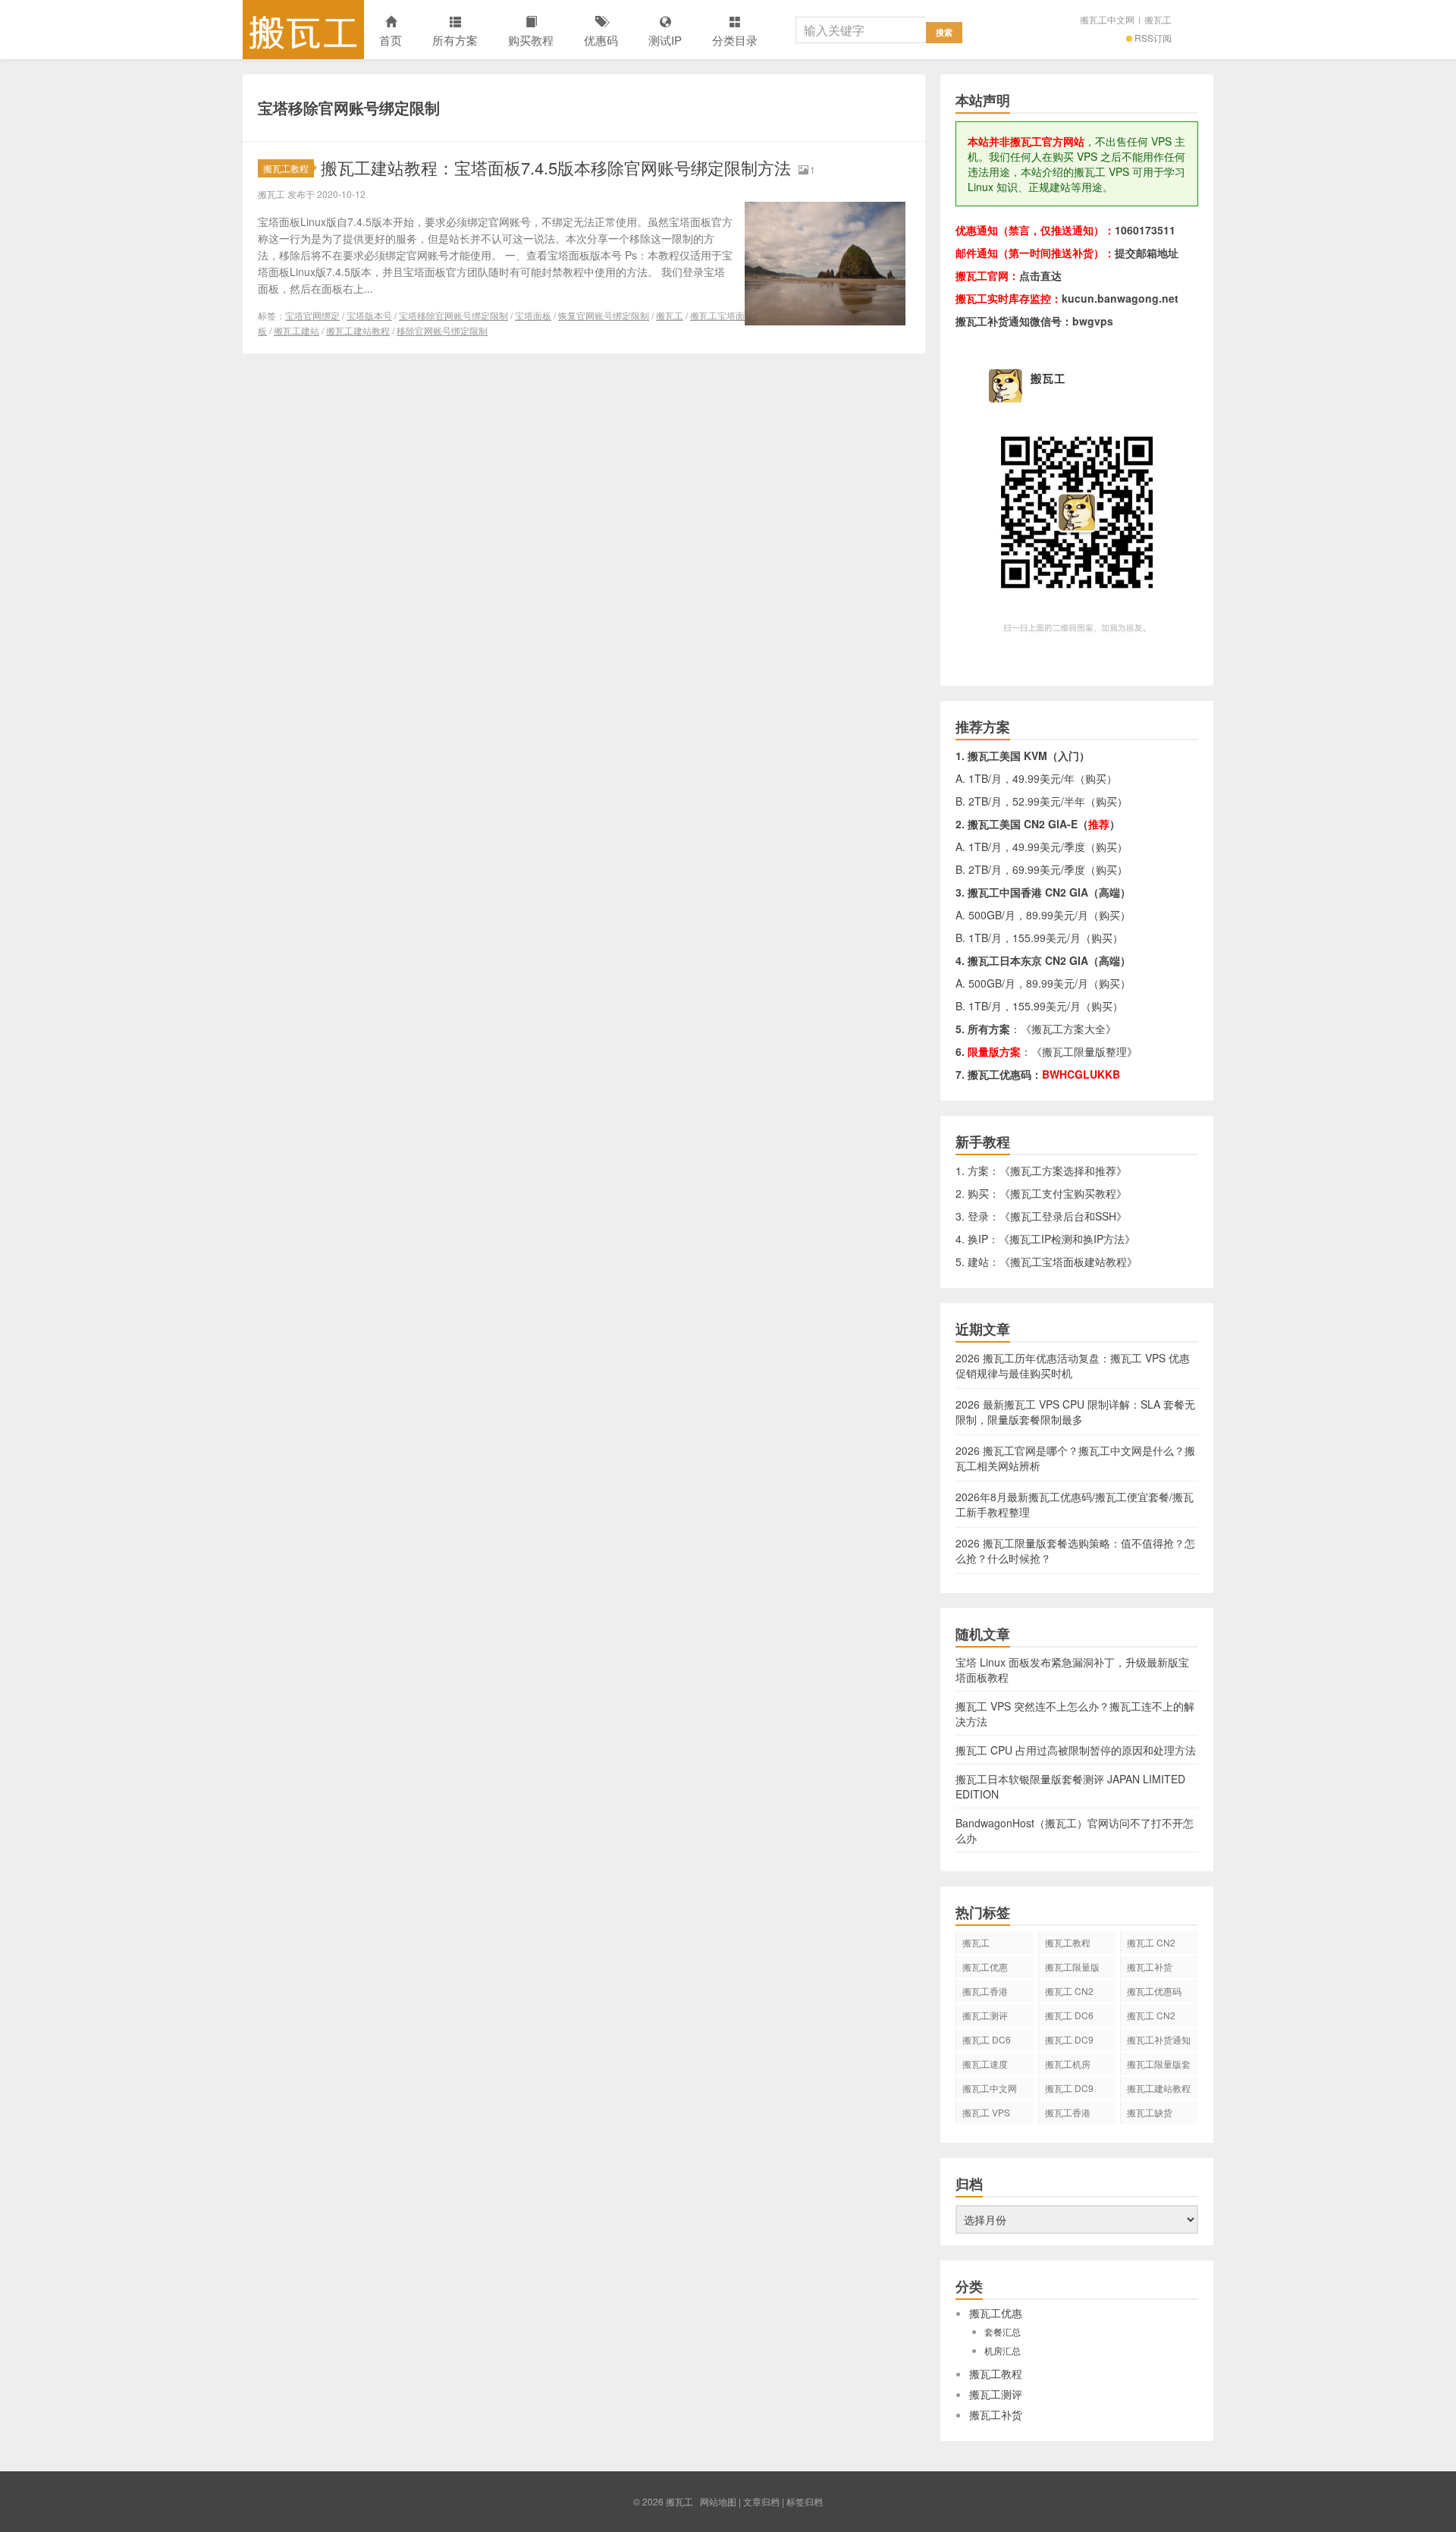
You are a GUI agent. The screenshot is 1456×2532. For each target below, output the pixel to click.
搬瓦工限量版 (1072, 1967)
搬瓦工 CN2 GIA (1151, 1945)
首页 (391, 40)
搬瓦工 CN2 (1151, 2015)
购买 (1096, 778)
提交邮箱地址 (1147, 253)
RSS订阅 (1153, 38)
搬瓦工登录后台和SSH (1063, 1216)
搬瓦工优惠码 (1154, 1991)
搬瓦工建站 (297, 330)
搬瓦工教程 (286, 168)
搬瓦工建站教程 (358, 330)
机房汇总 (1003, 2350)
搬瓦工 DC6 (987, 2039)
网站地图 (718, 2501)
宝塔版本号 (369, 315)
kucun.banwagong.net (1120, 298)
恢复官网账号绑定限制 (604, 315)
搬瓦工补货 (1150, 1967)
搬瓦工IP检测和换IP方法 (1067, 1239)
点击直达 (1040, 275)
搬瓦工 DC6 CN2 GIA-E (1069, 2018)
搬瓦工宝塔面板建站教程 (1068, 1261)
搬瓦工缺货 (1150, 2112)
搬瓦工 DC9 (1069, 2088)
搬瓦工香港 (985, 1991)
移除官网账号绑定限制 (442, 330)
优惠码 (601, 40)
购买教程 (531, 40)
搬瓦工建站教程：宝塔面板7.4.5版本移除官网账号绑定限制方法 (556, 167)
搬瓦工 (303, 30)
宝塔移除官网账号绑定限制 (453, 315)
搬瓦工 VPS (986, 2112)
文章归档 (761, 2501)
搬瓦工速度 (985, 2064)
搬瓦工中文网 (1107, 19)
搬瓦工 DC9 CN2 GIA (1069, 2042)
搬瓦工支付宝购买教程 (1063, 1193)
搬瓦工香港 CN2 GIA (1068, 2115)
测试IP (665, 40)
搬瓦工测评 (985, 2015)
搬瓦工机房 (1068, 2064)
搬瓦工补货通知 (1159, 2039)
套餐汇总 (1003, 2331)
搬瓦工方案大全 (1068, 1029)
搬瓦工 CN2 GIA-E (1069, 1993)
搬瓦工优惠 (985, 1967)
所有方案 (455, 40)
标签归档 (805, 2501)
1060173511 (1145, 230)
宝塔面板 (533, 315)
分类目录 (735, 40)
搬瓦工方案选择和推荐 (1063, 1170)
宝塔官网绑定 (312, 315)
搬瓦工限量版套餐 (1159, 2066)
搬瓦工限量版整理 (1084, 1051)
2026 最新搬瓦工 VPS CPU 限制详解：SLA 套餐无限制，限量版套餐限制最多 (1075, 1412)
